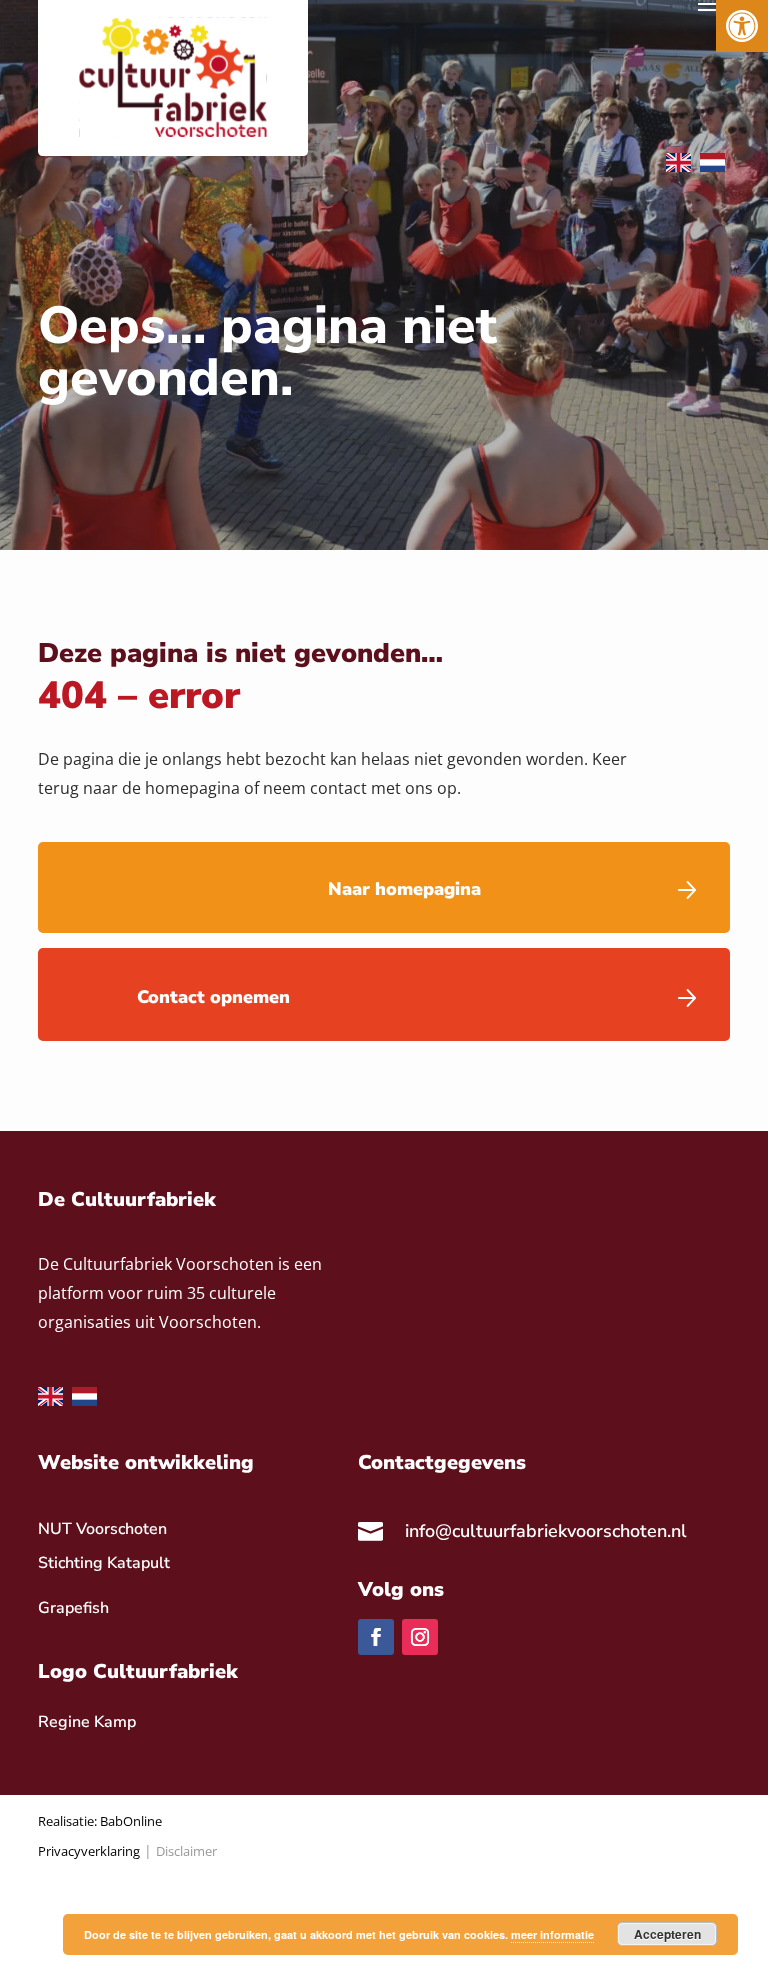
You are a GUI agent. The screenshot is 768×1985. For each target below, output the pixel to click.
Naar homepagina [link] (404, 889)
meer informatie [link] (552, 1934)
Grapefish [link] (73, 1608)
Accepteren (667, 1934)
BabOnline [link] (131, 1821)
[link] (742, 26)
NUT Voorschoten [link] (102, 1529)
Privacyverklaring (89, 1851)
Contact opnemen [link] (213, 997)
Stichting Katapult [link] (104, 1563)
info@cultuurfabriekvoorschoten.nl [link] (546, 1531)
